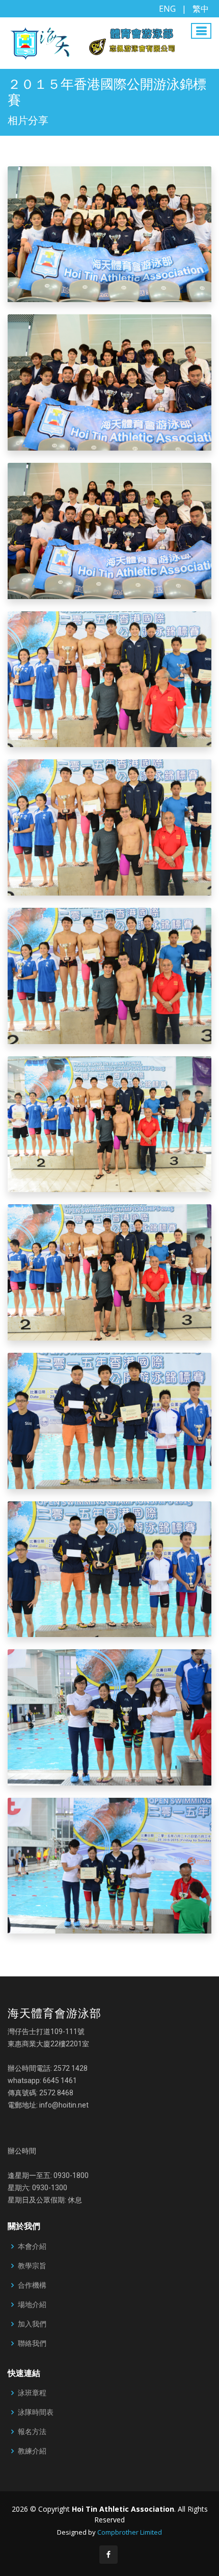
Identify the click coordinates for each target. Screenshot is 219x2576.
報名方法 (32, 2432)
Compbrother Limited (130, 2532)
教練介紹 (32, 2451)
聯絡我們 (32, 2343)
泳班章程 (32, 2393)
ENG (167, 9)
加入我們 (32, 2324)
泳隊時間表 (36, 2412)
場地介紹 (32, 2305)
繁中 (201, 9)
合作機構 (32, 2285)
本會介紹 (32, 2246)
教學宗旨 (32, 2266)
